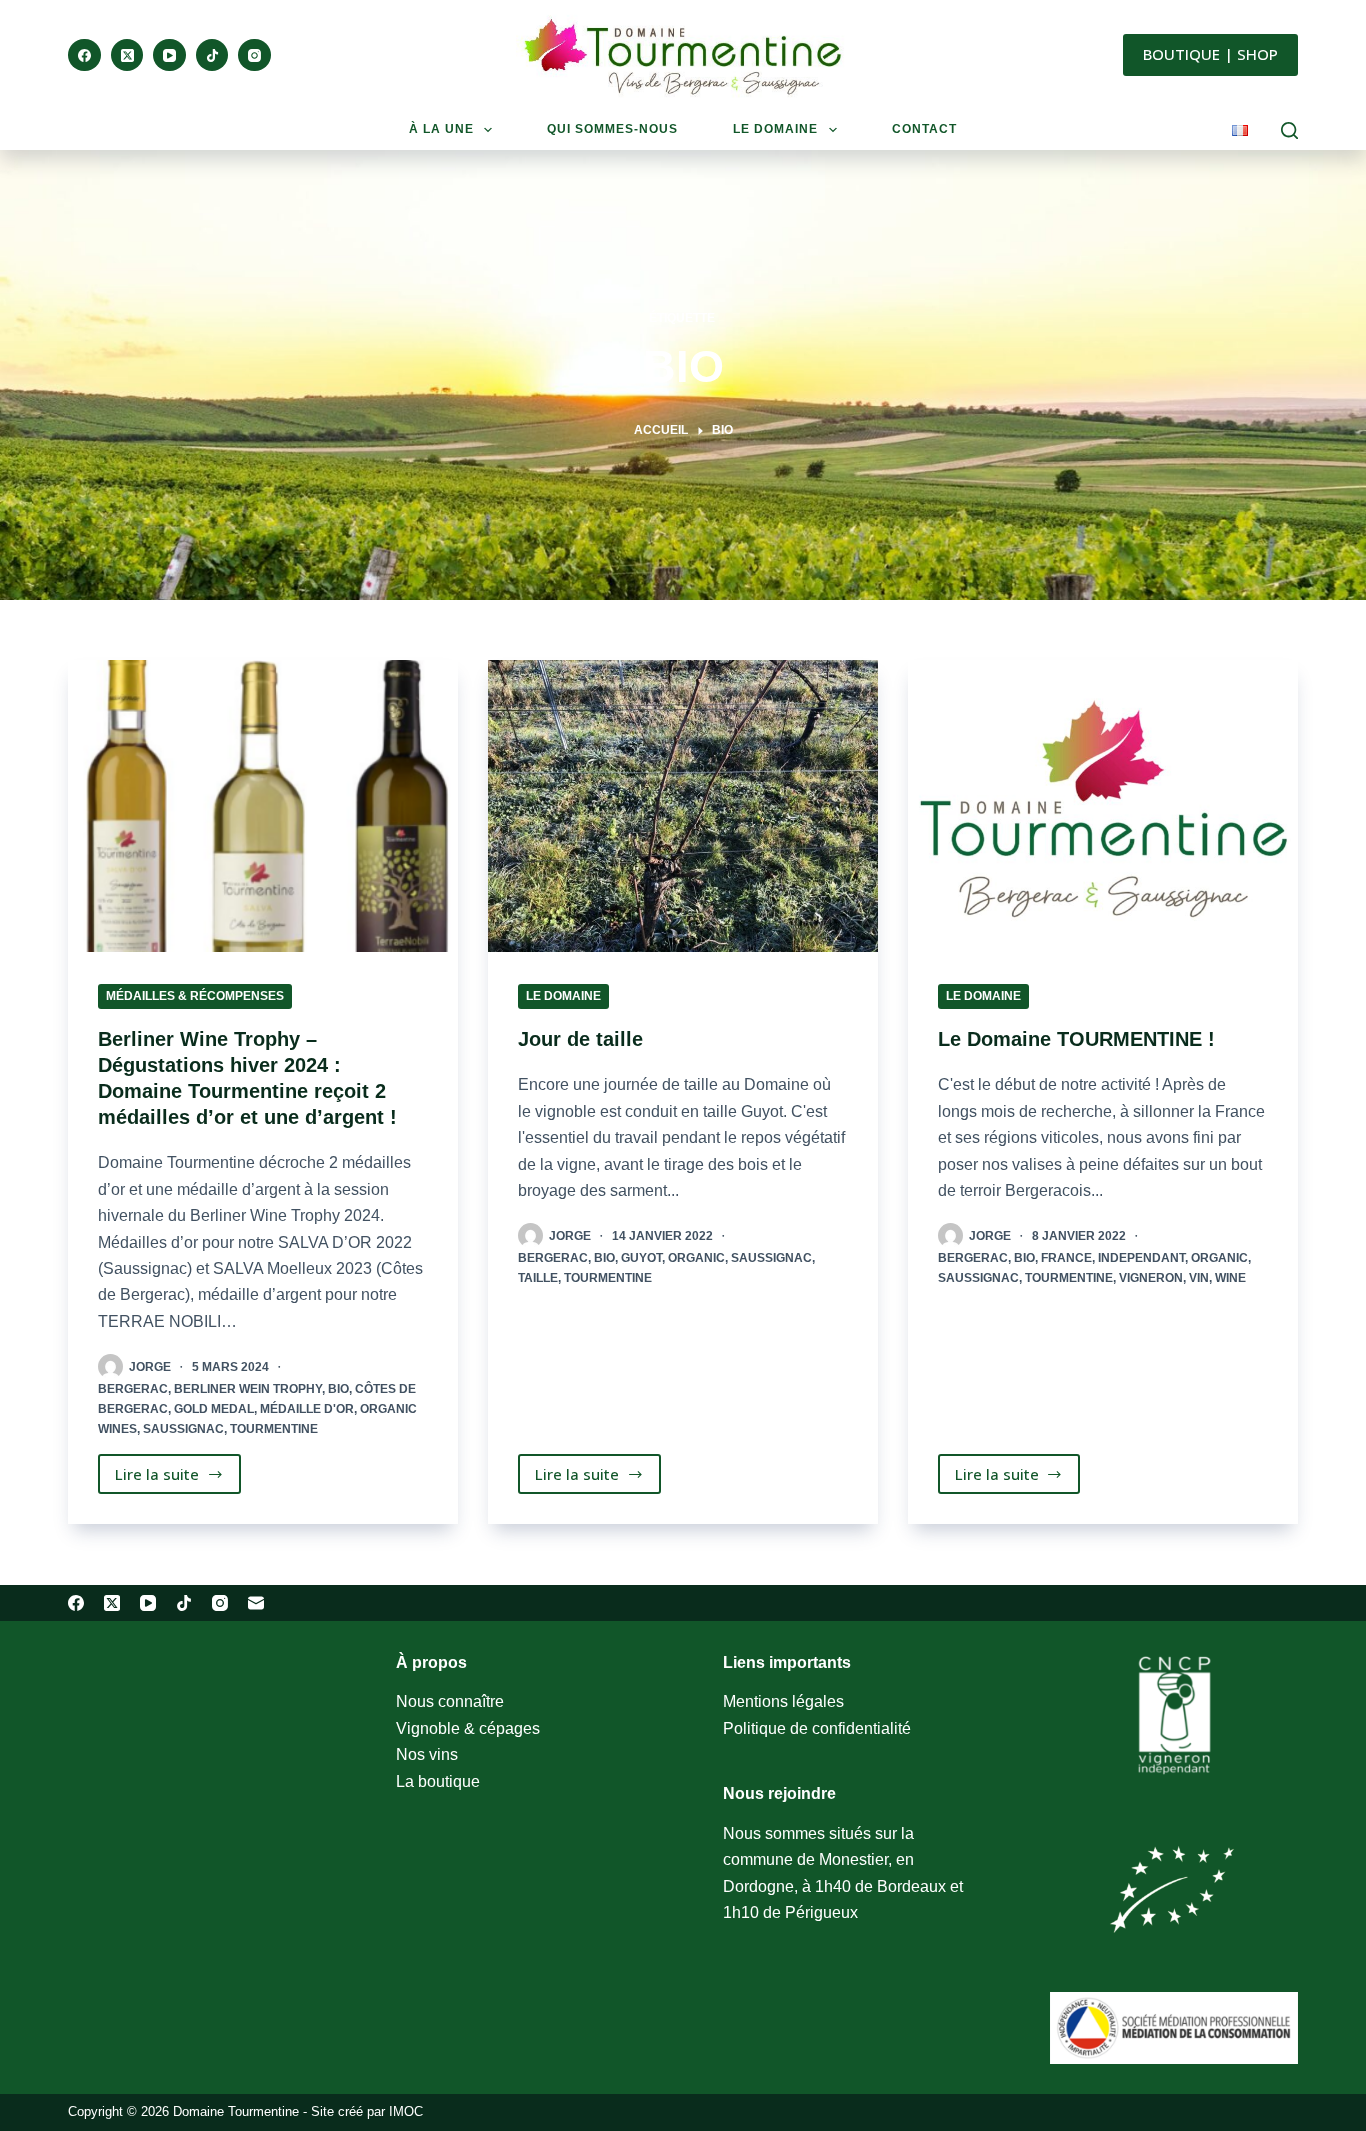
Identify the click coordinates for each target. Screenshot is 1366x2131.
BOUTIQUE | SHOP (1210, 54)
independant (1141, 1258)
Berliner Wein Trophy (248, 1389)
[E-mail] (256, 1603)
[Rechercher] (1289, 130)
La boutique (438, 1781)
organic (696, 1258)
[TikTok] (212, 55)
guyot (641, 1258)
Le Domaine (563, 996)
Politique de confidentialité (817, 1728)
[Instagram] (254, 55)
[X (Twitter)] (127, 55)
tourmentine (274, 1429)
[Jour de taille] (683, 806)
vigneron (1151, 1278)
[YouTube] (169, 55)
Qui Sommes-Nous (612, 129)
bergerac (133, 1389)
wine (1230, 1278)
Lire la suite (178, 1479)
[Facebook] (84, 55)
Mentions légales (783, 1701)
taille (538, 1278)
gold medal (214, 1409)
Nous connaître (450, 1701)
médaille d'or (307, 1409)
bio (338, 1389)
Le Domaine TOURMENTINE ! (1076, 1039)
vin (1199, 1278)
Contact (924, 129)
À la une (441, 129)
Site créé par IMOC (367, 2111)
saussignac (183, 1429)
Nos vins (427, 1754)
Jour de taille (580, 1039)
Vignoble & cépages (468, 1728)
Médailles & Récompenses (195, 996)
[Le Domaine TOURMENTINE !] (1103, 806)
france (1066, 1258)
